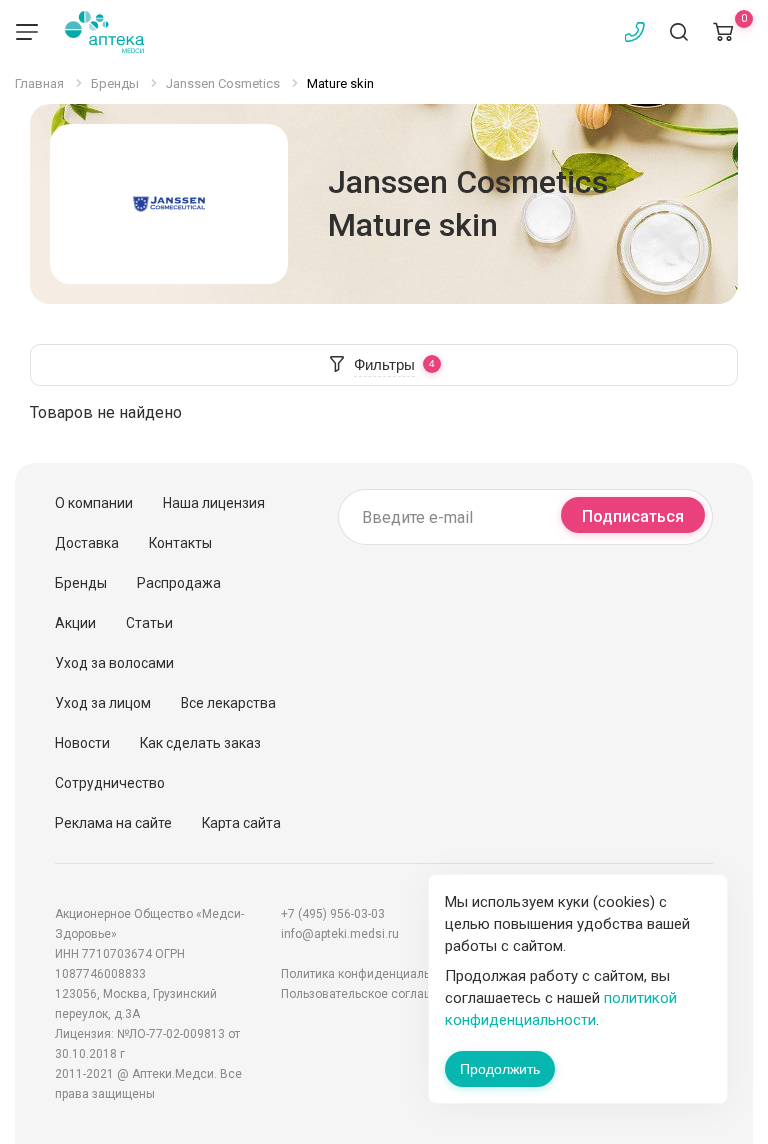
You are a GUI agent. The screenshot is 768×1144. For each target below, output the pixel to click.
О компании (94, 503)
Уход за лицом (103, 703)
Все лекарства (228, 703)
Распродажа (179, 583)
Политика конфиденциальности (372, 974)
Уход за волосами (114, 663)
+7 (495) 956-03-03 (333, 914)
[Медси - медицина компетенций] (104, 32)
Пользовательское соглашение (371, 994)
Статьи (149, 623)
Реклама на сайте (113, 823)
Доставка (87, 543)
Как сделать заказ (200, 743)
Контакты (180, 543)
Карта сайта (241, 823)
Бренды (81, 583)
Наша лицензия (214, 503)
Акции (75, 623)
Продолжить (500, 1069)
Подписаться (633, 516)
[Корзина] (723, 32)
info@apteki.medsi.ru (340, 934)
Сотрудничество (110, 783)
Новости (82, 743)
